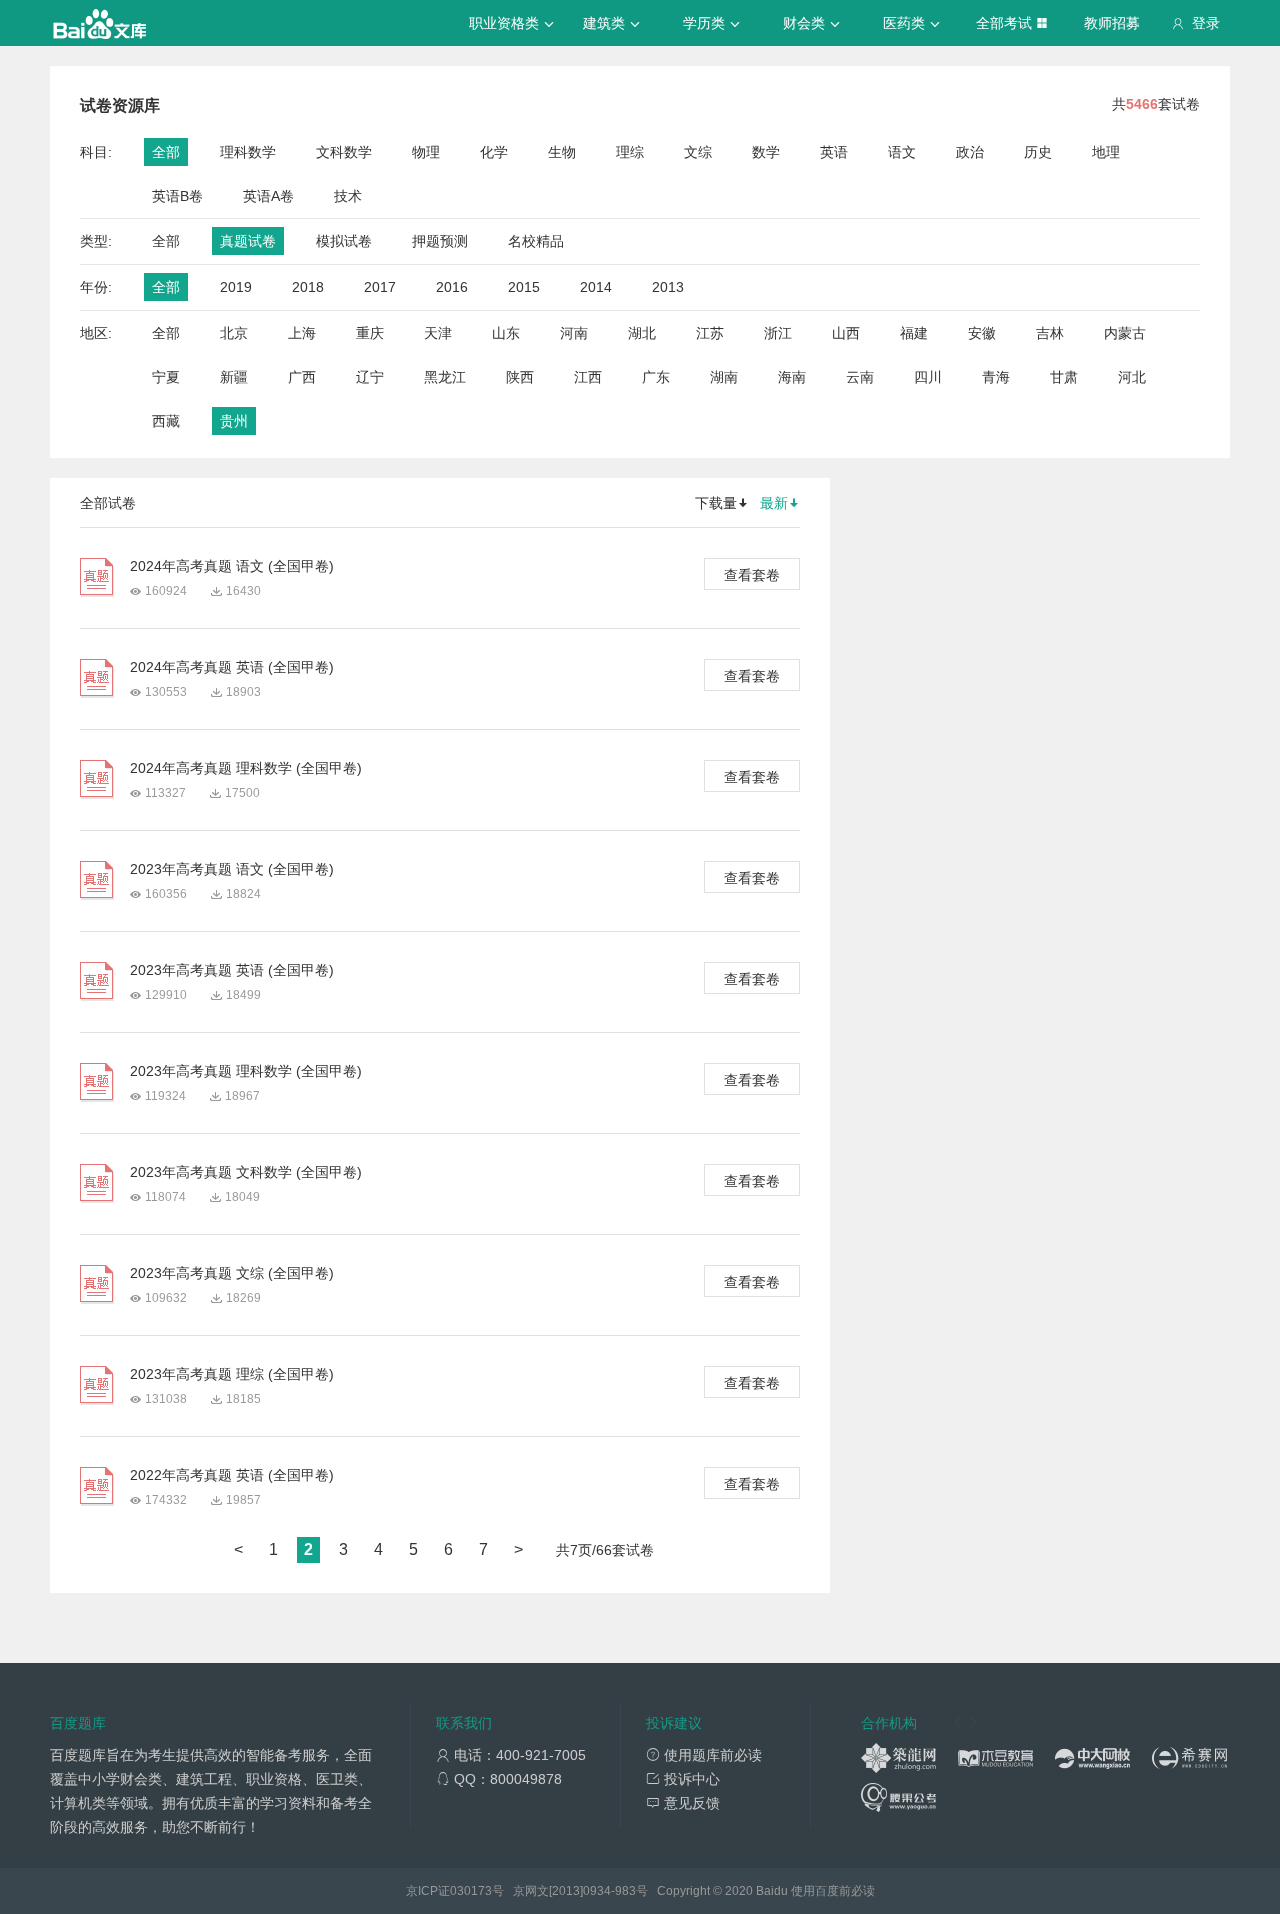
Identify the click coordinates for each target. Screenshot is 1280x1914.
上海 (302, 333)
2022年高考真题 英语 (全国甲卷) (232, 1475)
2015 (524, 287)
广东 (656, 377)
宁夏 (166, 377)
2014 (596, 287)
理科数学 (248, 152)
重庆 (370, 333)
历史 (1038, 152)
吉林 (1050, 333)
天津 (438, 333)
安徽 (982, 333)
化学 (494, 152)
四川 (928, 377)
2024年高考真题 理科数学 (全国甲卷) (246, 768)
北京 (234, 333)
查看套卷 (752, 575)
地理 (1106, 152)
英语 (834, 152)
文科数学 (344, 152)
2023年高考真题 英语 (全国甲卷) (232, 970)
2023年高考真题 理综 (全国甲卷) (232, 1374)
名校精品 (536, 241)
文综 (698, 152)
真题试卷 (248, 241)
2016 (452, 287)
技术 (348, 196)
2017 (380, 287)
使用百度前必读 (833, 1891)
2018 (308, 287)
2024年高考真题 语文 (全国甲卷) (232, 566)
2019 (236, 287)
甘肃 (1064, 377)
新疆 (234, 377)
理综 (630, 152)
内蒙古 (1125, 333)
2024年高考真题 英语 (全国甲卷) (232, 667)
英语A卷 (268, 196)
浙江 (778, 333)
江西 (588, 377)
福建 (914, 333)
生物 (562, 152)
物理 (426, 152)
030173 (471, 1891)
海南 (792, 377)
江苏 (710, 333)
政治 (970, 152)
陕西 (520, 377)
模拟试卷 (344, 241)
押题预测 (440, 241)
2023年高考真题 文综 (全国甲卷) (232, 1273)
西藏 (166, 421)
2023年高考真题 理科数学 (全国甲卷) (246, 1071)
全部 (166, 152)
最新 (774, 503)
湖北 (642, 333)
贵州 (234, 421)
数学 (766, 152)
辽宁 (370, 377)
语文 (902, 152)
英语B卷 (177, 196)
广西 (302, 377)
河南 (574, 333)
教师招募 (1112, 23)
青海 (996, 377)
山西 (846, 333)
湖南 (724, 377)
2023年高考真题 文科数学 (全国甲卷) (246, 1172)
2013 (668, 287)
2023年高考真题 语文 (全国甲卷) (232, 869)
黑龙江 (445, 377)
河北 (1132, 377)
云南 (860, 377)
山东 (506, 333)
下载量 (716, 503)
